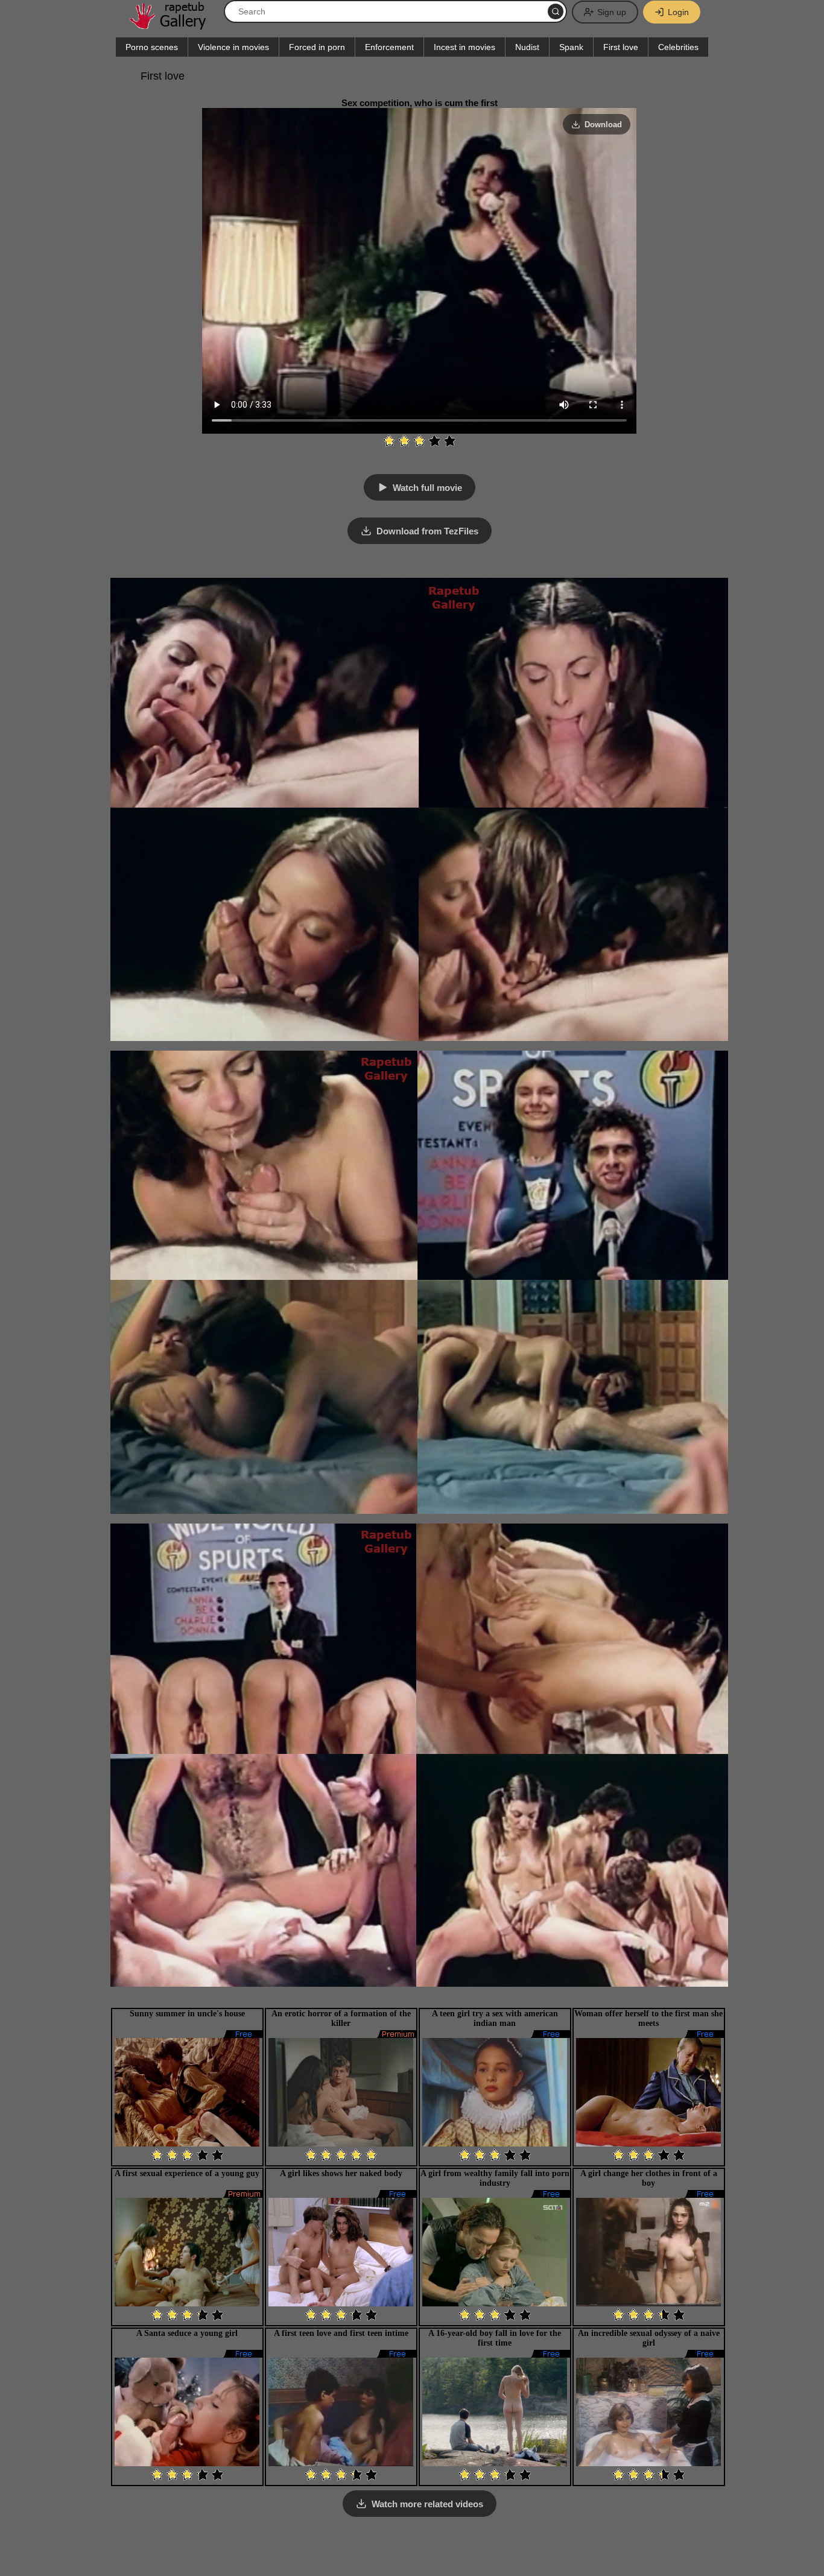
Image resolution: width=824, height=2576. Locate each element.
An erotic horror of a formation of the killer (341, 2018)
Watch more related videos (427, 2504)
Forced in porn (317, 47)
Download (603, 125)
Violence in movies (233, 47)
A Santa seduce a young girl (187, 2333)
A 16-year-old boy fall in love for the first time (495, 2338)
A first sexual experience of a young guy (187, 2173)
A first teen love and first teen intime (341, 2333)
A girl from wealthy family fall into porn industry (495, 2178)
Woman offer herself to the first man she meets (648, 2018)
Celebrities (678, 47)
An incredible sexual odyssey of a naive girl (649, 2338)
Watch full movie (427, 488)
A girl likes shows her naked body (341, 2173)
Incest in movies (464, 47)
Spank (571, 47)
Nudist (527, 47)
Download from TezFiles (427, 531)
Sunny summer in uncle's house (187, 2014)
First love (621, 47)
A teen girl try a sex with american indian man (495, 2018)
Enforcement (389, 47)
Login (678, 12)
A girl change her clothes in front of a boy (649, 2178)
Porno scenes (152, 47)
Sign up (612, 12)
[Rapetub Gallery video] (174, 25)
